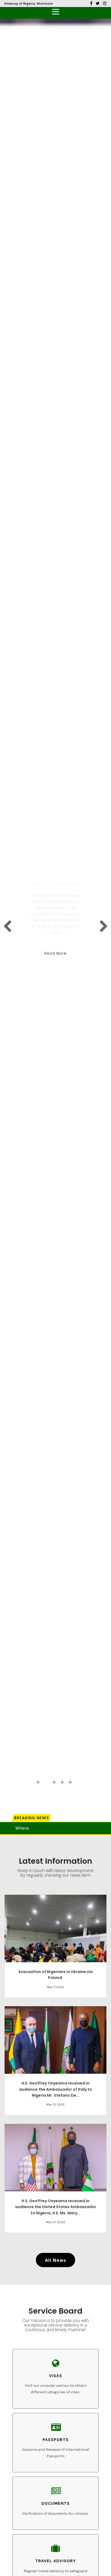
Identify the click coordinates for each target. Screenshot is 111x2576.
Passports (56, 2440)
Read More (55, 953)
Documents (56, 2503)
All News (55, 2260)
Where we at (28, 1828)
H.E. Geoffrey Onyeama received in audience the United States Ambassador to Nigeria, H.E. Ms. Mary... (56, 2207)
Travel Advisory (56, 2561)
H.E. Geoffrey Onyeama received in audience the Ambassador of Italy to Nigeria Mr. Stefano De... (56, 2089)
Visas (56, 2376)
